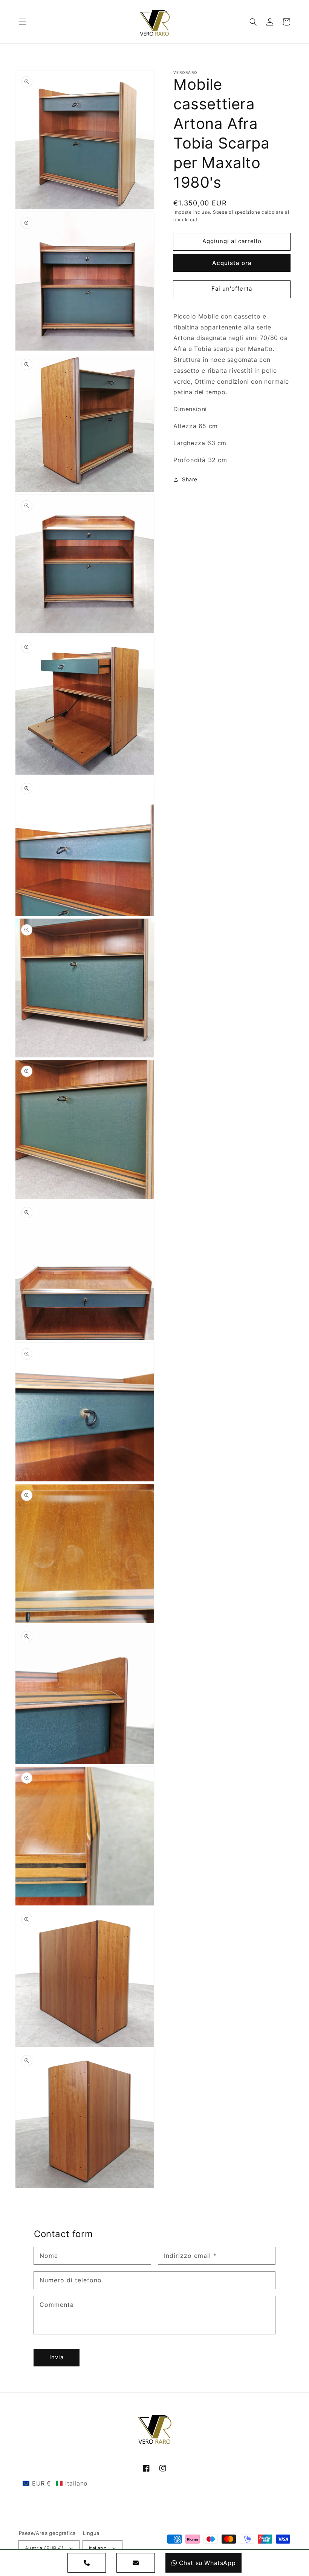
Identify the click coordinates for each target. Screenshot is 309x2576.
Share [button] (190, 479)
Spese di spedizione (236, 212)
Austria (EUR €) (44, 2548)
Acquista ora (232, 263)
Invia (57, 2357)
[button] (23, 22)
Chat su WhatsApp (207, 2563)
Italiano (98, 2548)
